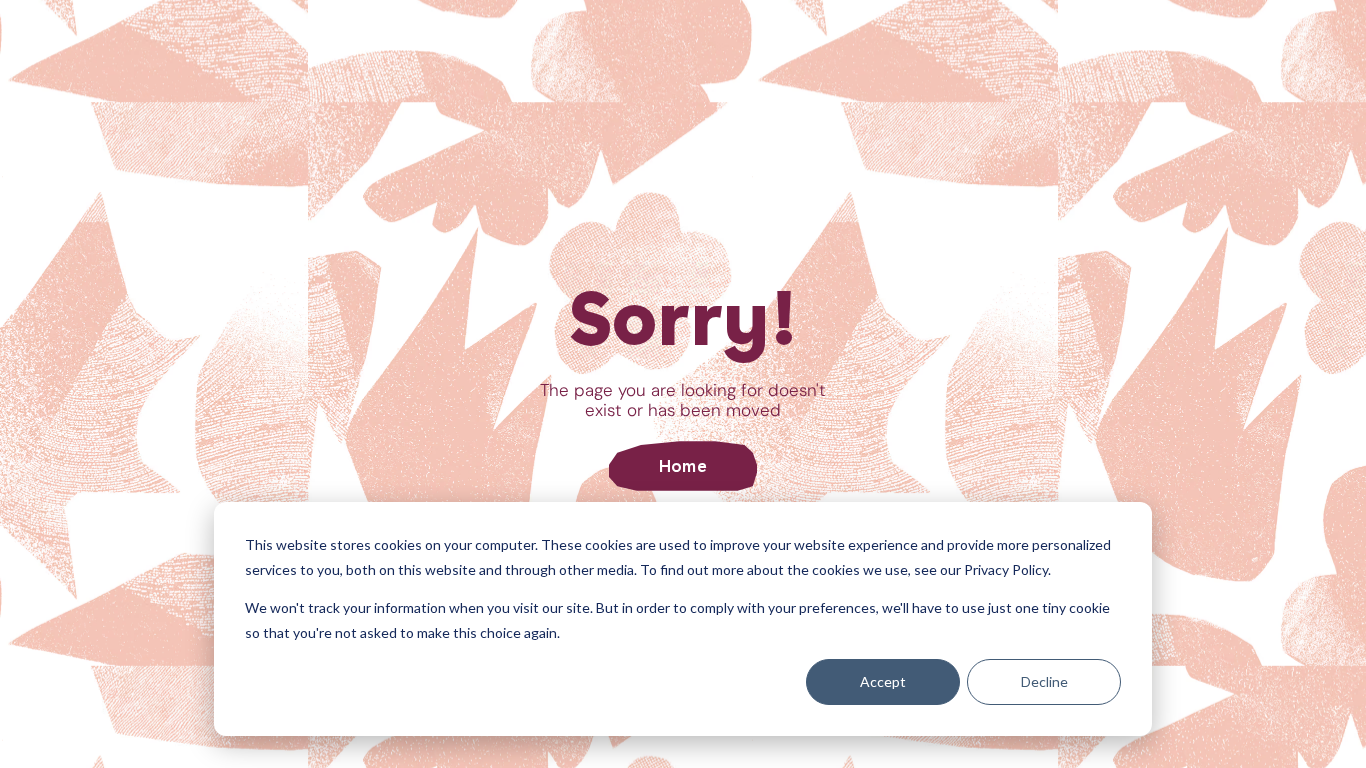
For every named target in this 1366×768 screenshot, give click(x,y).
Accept (883, 681)
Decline (1044, 681)
